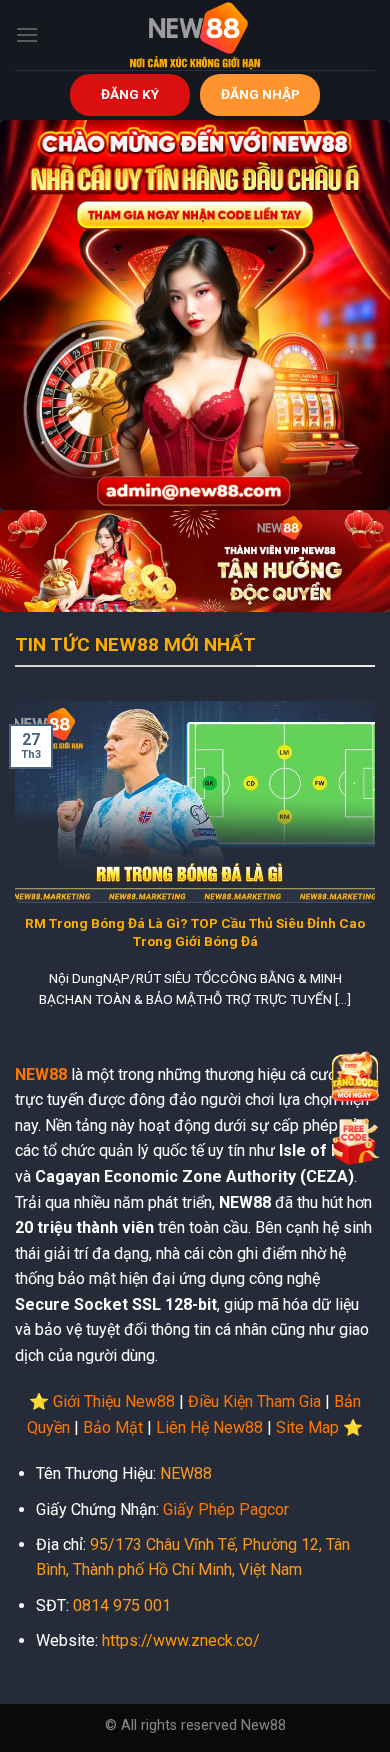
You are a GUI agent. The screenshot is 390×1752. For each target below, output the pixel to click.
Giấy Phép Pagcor (226, 1509)
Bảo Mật (113, 1427)
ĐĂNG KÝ (130, 94)
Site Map (307, 1427)
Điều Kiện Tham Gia (254, 1401)
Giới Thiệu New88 (114, 1401)
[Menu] (27, 34)
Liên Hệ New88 (209, 1427)
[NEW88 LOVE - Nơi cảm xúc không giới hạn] (195, 35)
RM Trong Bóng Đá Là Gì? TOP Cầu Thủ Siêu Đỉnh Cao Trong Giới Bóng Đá (195, 932)
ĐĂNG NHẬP (260, 94)
